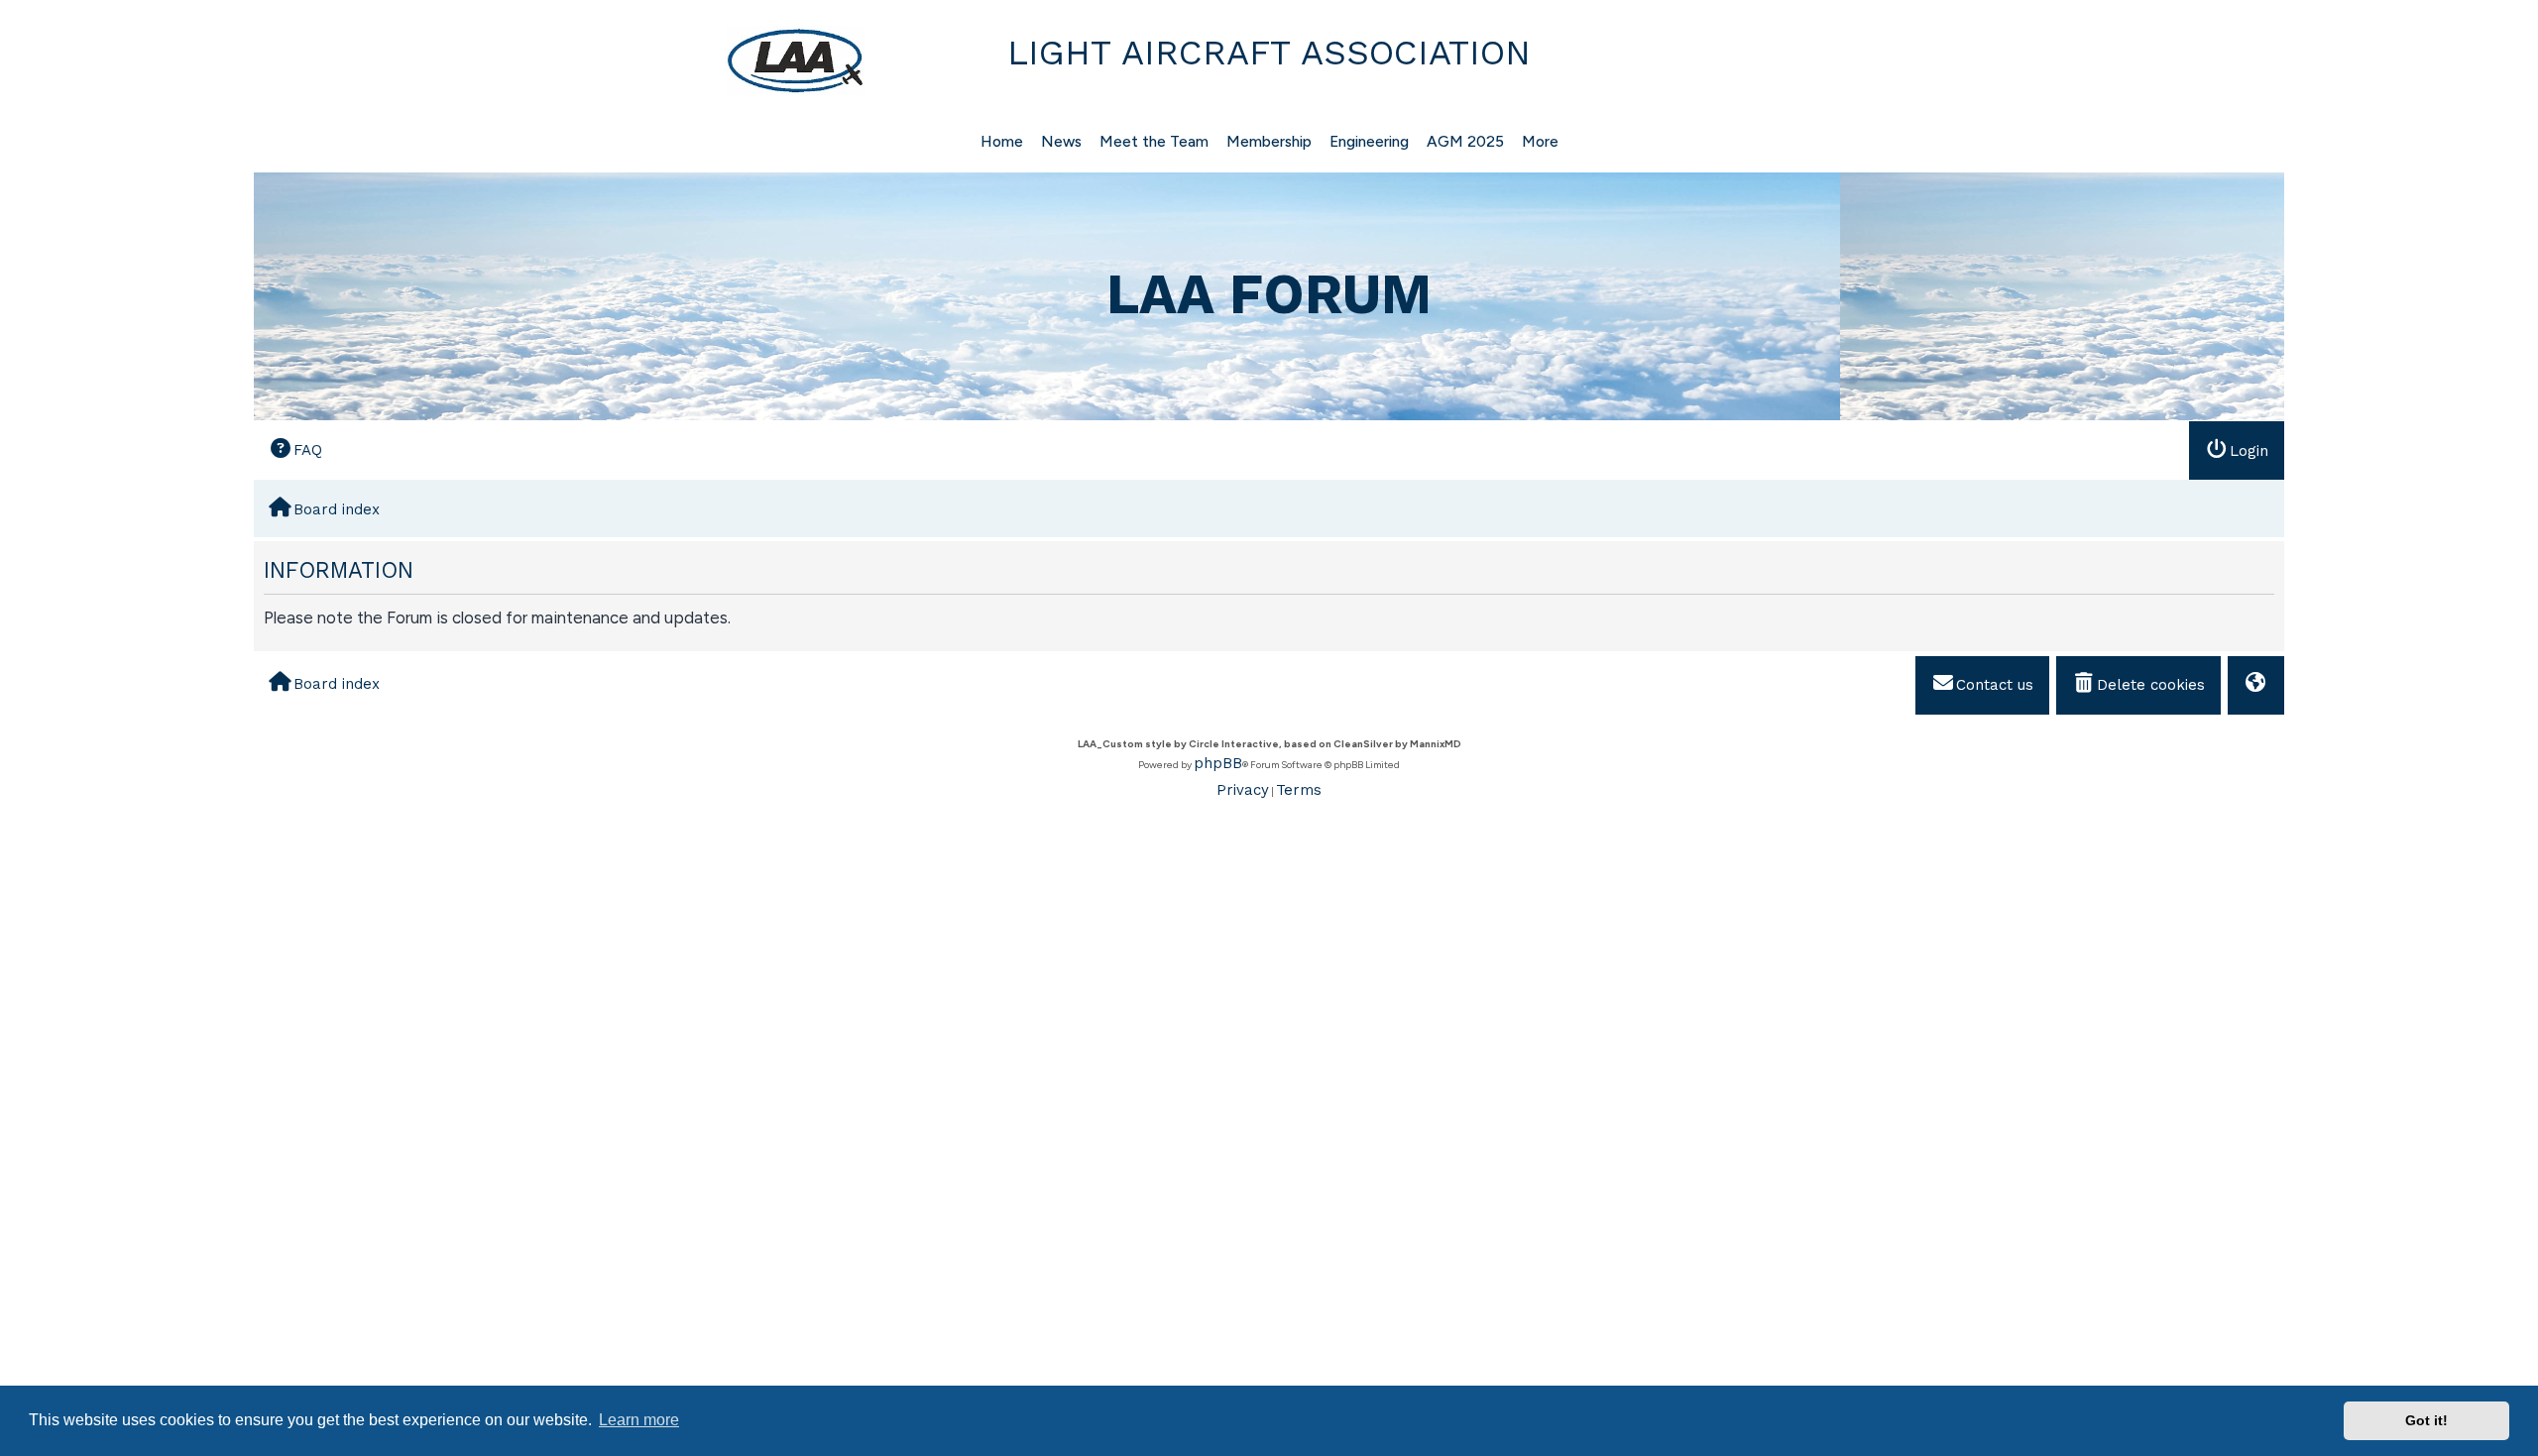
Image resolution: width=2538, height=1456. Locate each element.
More (1540, 141)
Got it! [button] (2426, 1420)
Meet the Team (1154, 141)
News (1061, 141)
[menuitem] (295, 449)
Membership (1269, 141)
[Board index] (562, 60)
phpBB (1218, 763)
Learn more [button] (639, 1420)
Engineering (1369, 141)
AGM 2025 (1465, 141)
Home (1002, 141)
